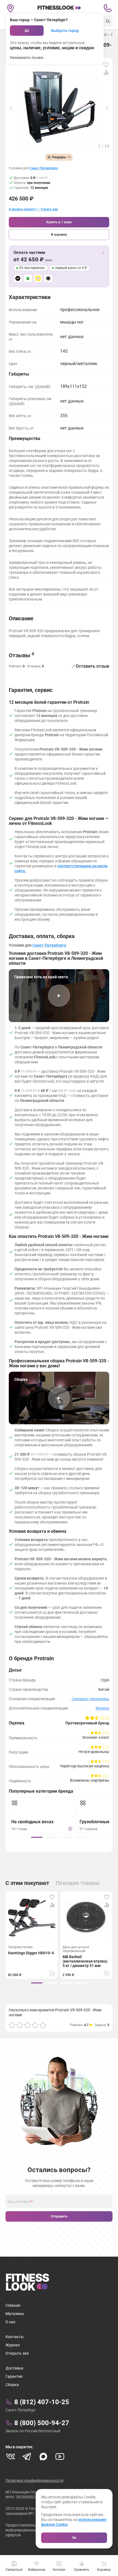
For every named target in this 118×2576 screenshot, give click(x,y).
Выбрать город (65, 31)
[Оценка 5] (43, 2025)
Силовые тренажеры (90, 1699)
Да (27, 31)
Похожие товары (78, 1883)
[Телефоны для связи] (108, 8)
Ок (74, 2538)
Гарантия (14, 2376)
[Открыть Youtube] (60, 2457)
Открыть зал (17, 2353)
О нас (10, 2322)
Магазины (15, 2314)
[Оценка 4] (35, 2025)
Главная (13, 2305)
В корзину (59, 235)
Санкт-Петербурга (44, 168)
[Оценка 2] (20, 2025)
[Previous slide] (11, 108)
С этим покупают (27, 1883)
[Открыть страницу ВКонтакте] (10, 2457)
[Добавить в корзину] (52, 1973)
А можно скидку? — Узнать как (33, 209)
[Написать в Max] (43, 2457)
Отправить (59, 2216)
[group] (37, 1837)
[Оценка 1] (12, 2025)
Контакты (15, 2337)
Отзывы (22, 655)
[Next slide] (107, 108)
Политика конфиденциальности (34, 2480)
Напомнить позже (27, 58)
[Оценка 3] (27, 2025)
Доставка (14, 2368)
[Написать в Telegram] (27, 2457)
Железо (102, 1708)
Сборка (12, 2385)
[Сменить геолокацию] (10, 8)
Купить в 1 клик (59, 222)
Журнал (13, 2345)
